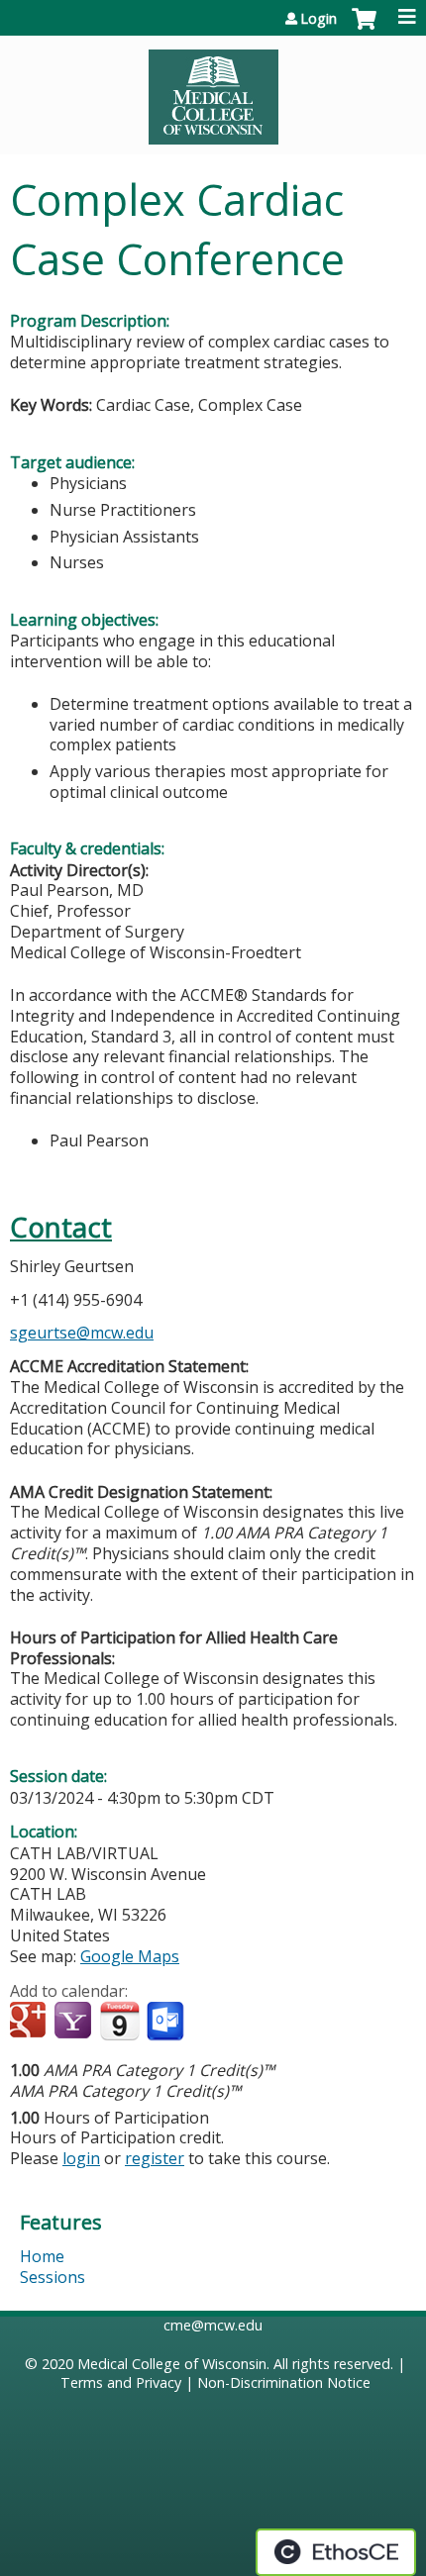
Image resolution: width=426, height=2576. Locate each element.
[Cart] (364, 29)
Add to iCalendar (119, 2021)
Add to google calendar (30, 2022)
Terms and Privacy (121, 2382)
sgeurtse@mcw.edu (82, 1333)
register (155, 2158)
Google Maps (130, 1956)
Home (42, 2256)
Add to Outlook (167, 2022)
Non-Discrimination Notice (284, 2382)
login (81, 2158)
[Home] (213, 90)
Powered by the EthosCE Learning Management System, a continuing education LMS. (336, 2552)
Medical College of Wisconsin (172, 2364)
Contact (61, 1227)
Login (319, 19)
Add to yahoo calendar (75, 2022)
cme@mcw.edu (213, 2325)
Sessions (53, 2277)
